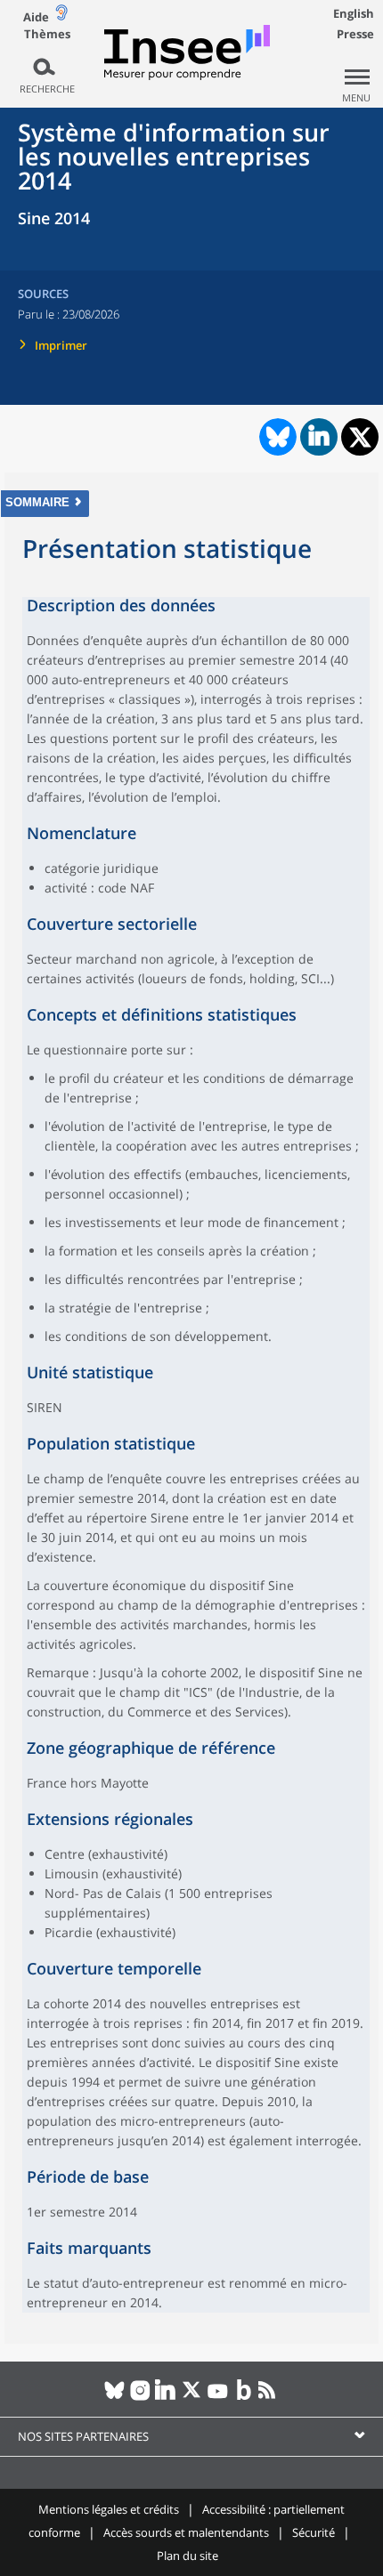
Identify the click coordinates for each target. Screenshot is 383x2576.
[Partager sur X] (360, 437)
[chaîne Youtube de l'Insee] (218, 2397)
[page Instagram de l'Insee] (140, 2397)
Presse (355, 34)
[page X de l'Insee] (192, 2397)
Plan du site (187, 2556)
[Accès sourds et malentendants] (61, 16)
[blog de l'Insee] (244, 2397)
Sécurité (314, 2532)
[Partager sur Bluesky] (276, 437)
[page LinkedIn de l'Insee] (166, 2397)
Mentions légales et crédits (109, 2509)
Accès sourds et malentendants (186, 2532)
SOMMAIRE (37, 502)
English (354, 13)
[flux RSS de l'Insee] (269, 2397)
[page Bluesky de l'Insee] (114, 2397)
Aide (36, 17)
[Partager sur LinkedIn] (319, 437)
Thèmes (47, 34)
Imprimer (61, 345)
